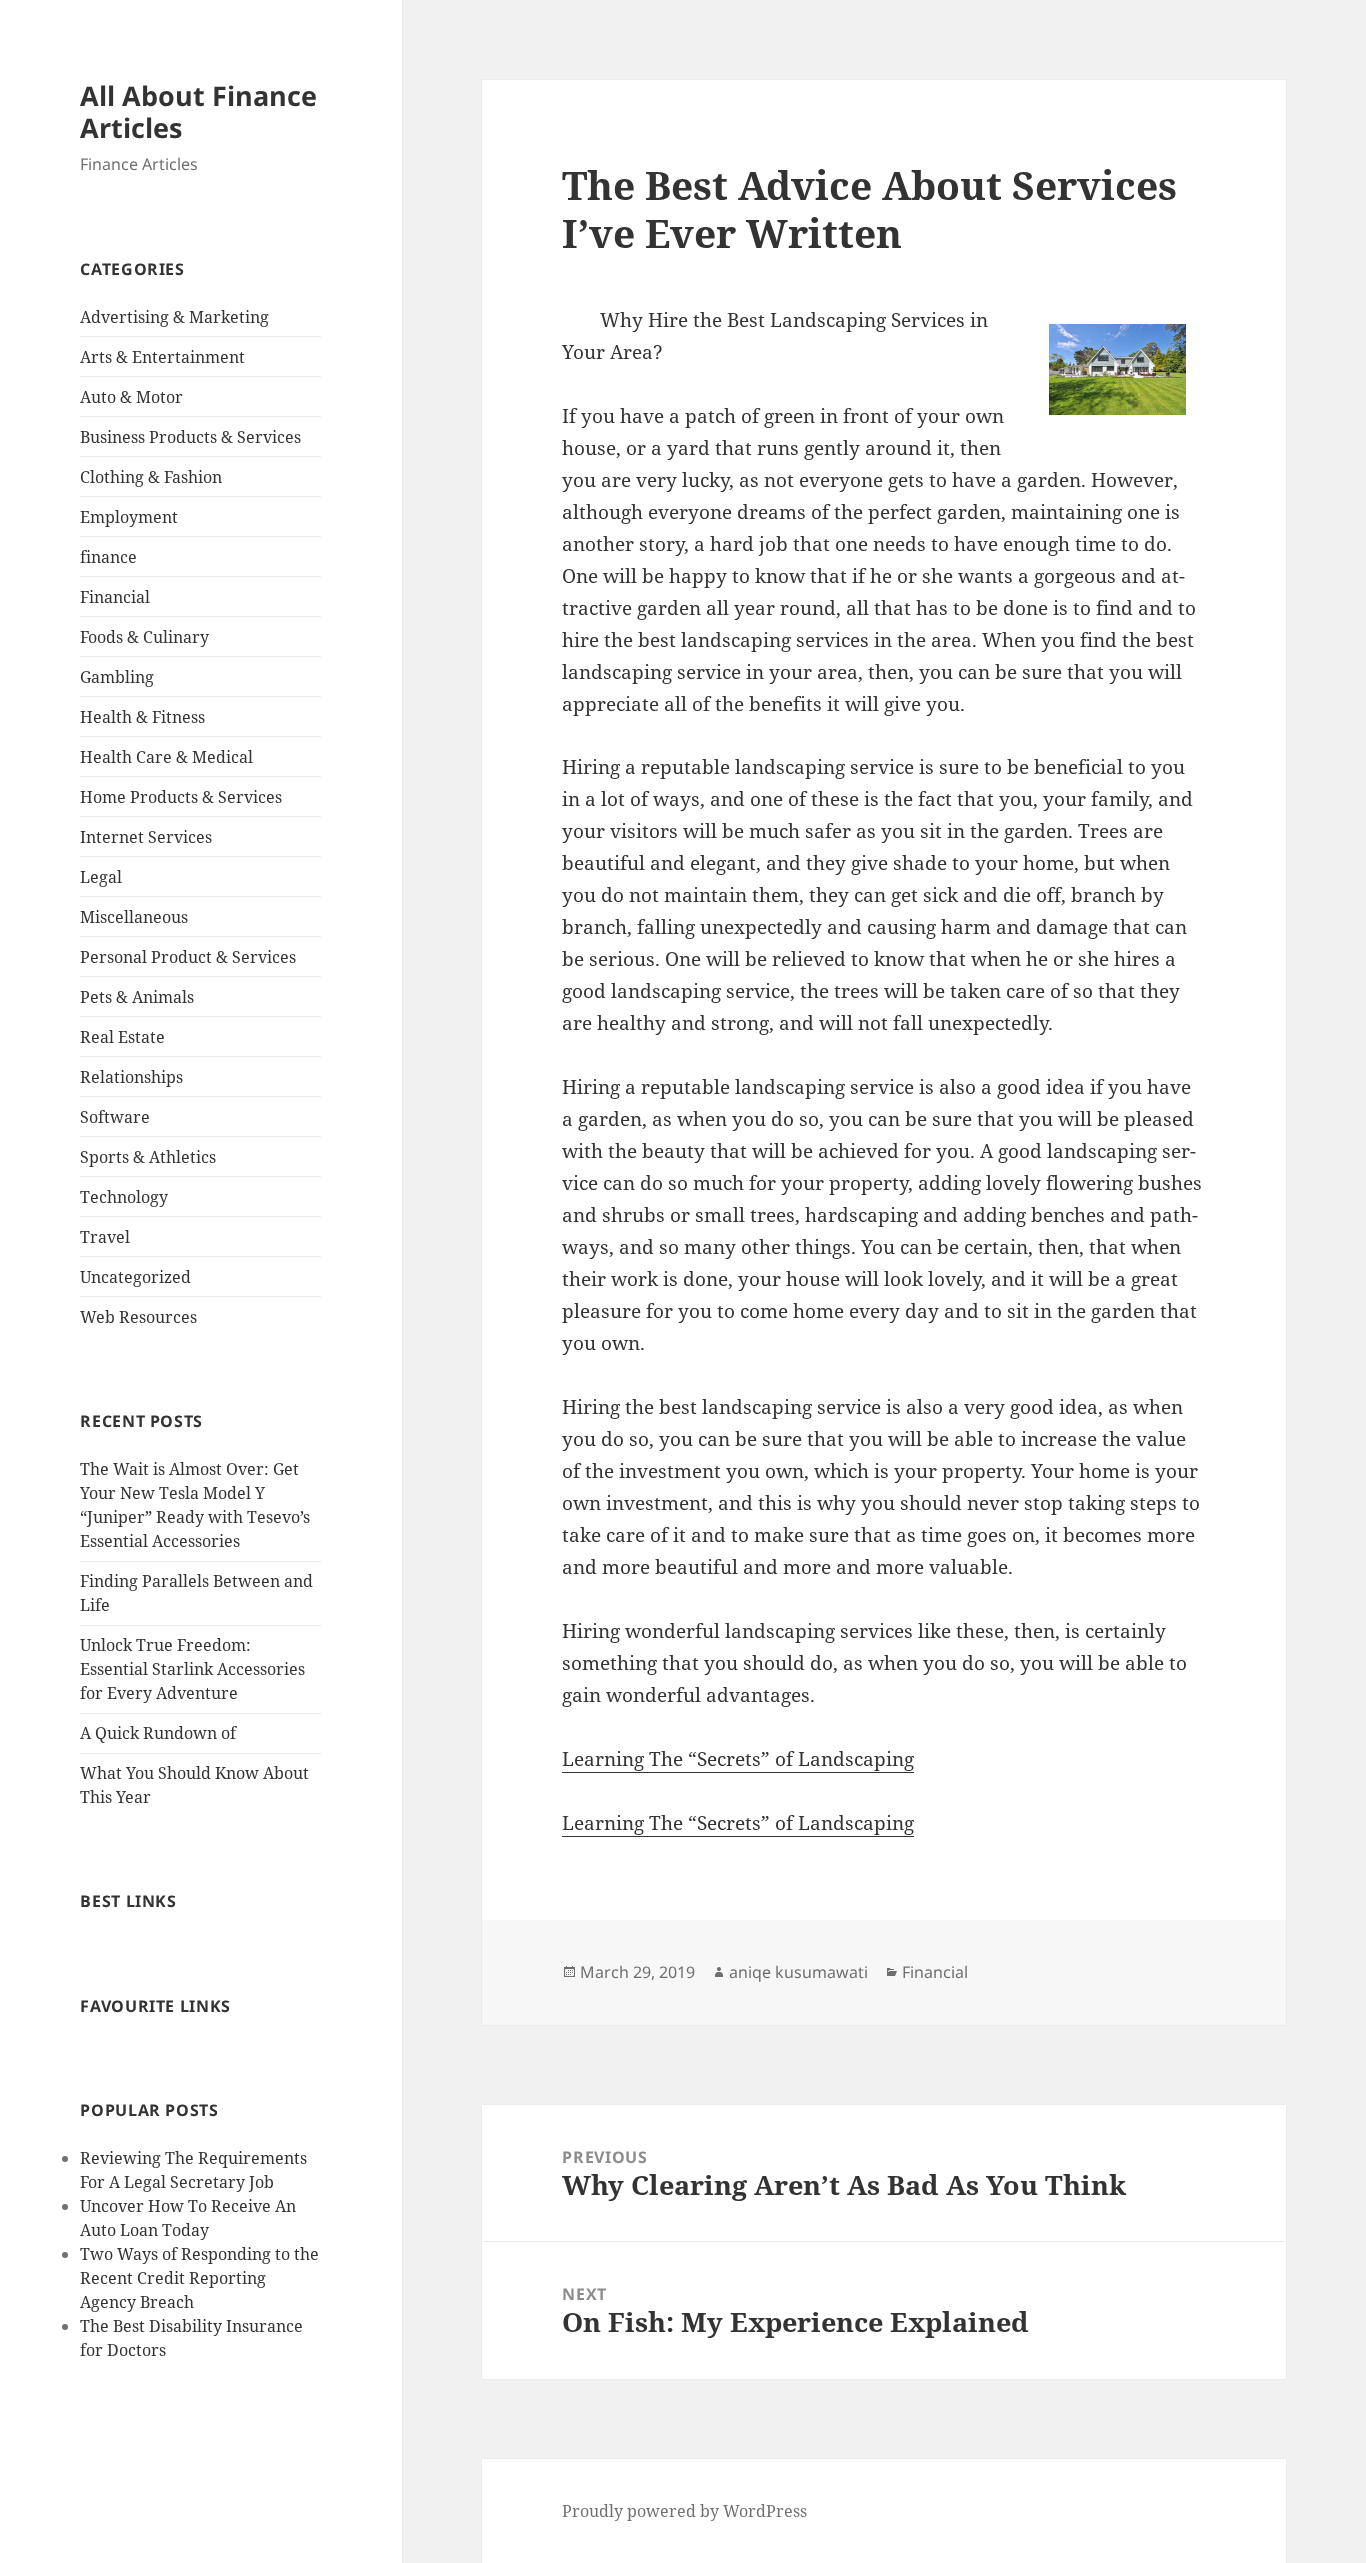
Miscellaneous (134, 917)
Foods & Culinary (144, 637)
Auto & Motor (131, 397)
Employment (129, 517)
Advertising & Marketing (174, 317)
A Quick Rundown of (158, 1733)
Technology (124, 1197)
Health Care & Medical (166, 757)
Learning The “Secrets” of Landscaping (738, 1759)
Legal (101, 877)
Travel (105, 1237)
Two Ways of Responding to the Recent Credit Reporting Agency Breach (199, 2278)
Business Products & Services (190, 437)
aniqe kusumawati (798, 1972)
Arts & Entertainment (162, 357)
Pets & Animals (137, 997)
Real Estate (122, 1037)
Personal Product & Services (188, 957)
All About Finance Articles (198, 111)
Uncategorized (135, 1277)
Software (115, 1117)
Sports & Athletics (148, 1157)
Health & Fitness (142, 717)
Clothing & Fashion (151, 477)
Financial (115, 597)
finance (108, 557)
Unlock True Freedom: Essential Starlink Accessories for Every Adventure (192, 1669)
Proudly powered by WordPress (684, 2511)
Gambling (117, 677)
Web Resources (138, 1317)
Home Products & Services (181, 797)
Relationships (131, 1077)
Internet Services (146, 837)
